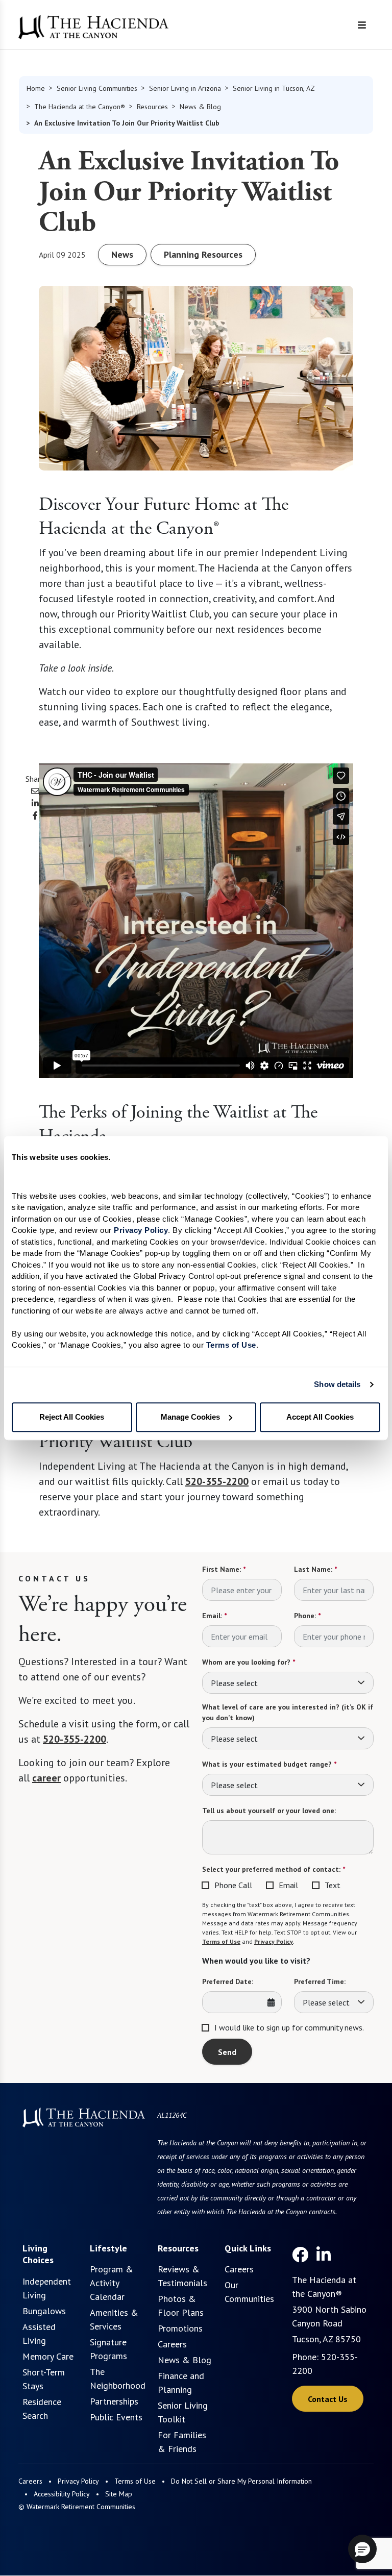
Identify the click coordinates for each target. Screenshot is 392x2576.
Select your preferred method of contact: (274, 1869)
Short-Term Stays (44, 2379)
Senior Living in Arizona (185, 88)
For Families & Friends (182, 2442)
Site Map (119, 2494)
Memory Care (48, 2356)
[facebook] (300, 2255)
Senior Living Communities (97, 88)
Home (36, 88)
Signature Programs (108, 2349)
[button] (362, 2549)
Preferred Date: (228, 1981)
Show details (337, 1384)
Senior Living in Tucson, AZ (274, 88)
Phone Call (233, 1885)
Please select (234, 1683)
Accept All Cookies (320, 1417)
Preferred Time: (320, 1981)
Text (333, 1885)
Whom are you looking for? (249, 1662)
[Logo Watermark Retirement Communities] (93, 27)
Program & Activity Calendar (112, 2283)
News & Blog (200, 107)
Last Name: (315, 1569)
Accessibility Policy (62, 2494)
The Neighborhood (118, 2379)
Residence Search (42, 2409)
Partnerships (114, 2401)
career (46, 1778)
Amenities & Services (114, 2319)
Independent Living (47, 2288)
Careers (172, 2344)
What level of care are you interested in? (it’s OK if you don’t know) (288, 1712)
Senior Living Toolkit (183, 2412)
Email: (214, 1616)
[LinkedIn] (324, 2255)
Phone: (307, 1616)
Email (288, 1885)
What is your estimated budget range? (269, 1764)
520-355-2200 (217, 1481)
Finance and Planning (181, 2383)
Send (227, 2052)
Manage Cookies (190, 1417)
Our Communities (249, 2292)
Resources (152, 107)
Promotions (180, 2328)
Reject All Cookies (72, 1417)
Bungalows (44, 2311)
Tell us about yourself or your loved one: (269, 1811)
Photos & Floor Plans (181, 2306)
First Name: (224, 1569)
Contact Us (328, 2399)
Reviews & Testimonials (182, 2276)
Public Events (116, 2417)
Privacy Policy (274, 1941)
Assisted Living (39, 2334)
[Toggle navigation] (362, 25)
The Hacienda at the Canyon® (80, 107)
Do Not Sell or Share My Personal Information (241, 2481)
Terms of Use (221, 1941)
